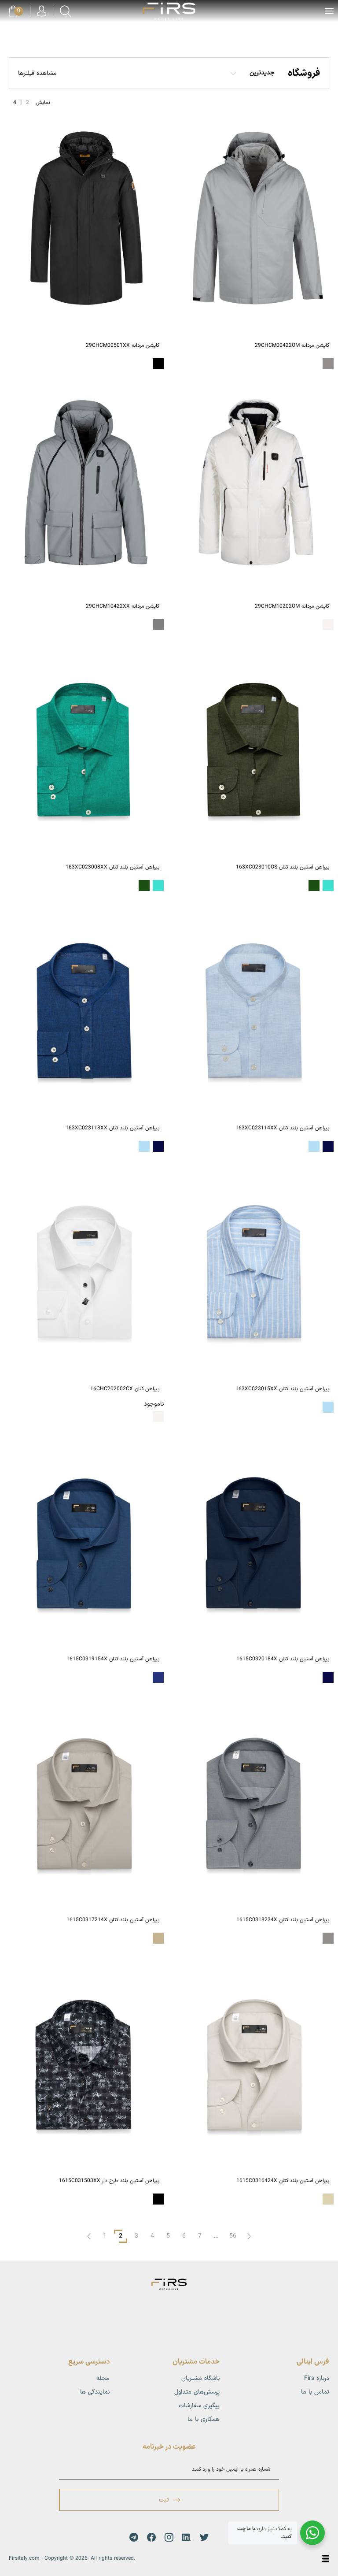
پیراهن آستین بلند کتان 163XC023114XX (282, 1128)
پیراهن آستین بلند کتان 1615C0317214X (113, 1920)
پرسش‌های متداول (197, 2392)
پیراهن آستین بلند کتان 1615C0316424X (283, 2181)
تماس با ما (315, 2392)
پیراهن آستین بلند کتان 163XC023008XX (112, 867)
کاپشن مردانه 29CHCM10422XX (123, 606)
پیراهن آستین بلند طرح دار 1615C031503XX (109, 2181)
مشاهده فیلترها (37, 73)
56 (233, 2236)
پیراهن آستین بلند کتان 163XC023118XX (112, 1128)
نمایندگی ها (95, 2392)
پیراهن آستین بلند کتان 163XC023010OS (283, 867)
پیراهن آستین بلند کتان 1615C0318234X (283, 1920)
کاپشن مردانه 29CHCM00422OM (292, 345)
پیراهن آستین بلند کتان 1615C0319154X (113, 1659)
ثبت (164, 2500)
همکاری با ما (204, 2419)
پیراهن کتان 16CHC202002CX (125, 1389)
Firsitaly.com (24, 2558)
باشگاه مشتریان (200, 2378)
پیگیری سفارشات (199, 2406)
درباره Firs (317, 2378)
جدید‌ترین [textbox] (262, 73)
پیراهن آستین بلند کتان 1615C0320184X (283, 1659)
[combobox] (257, 73)
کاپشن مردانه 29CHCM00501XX (123, 345)
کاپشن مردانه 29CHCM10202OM (292, 606)
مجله (103, 2378)
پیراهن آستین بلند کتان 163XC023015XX (282, 1389)
